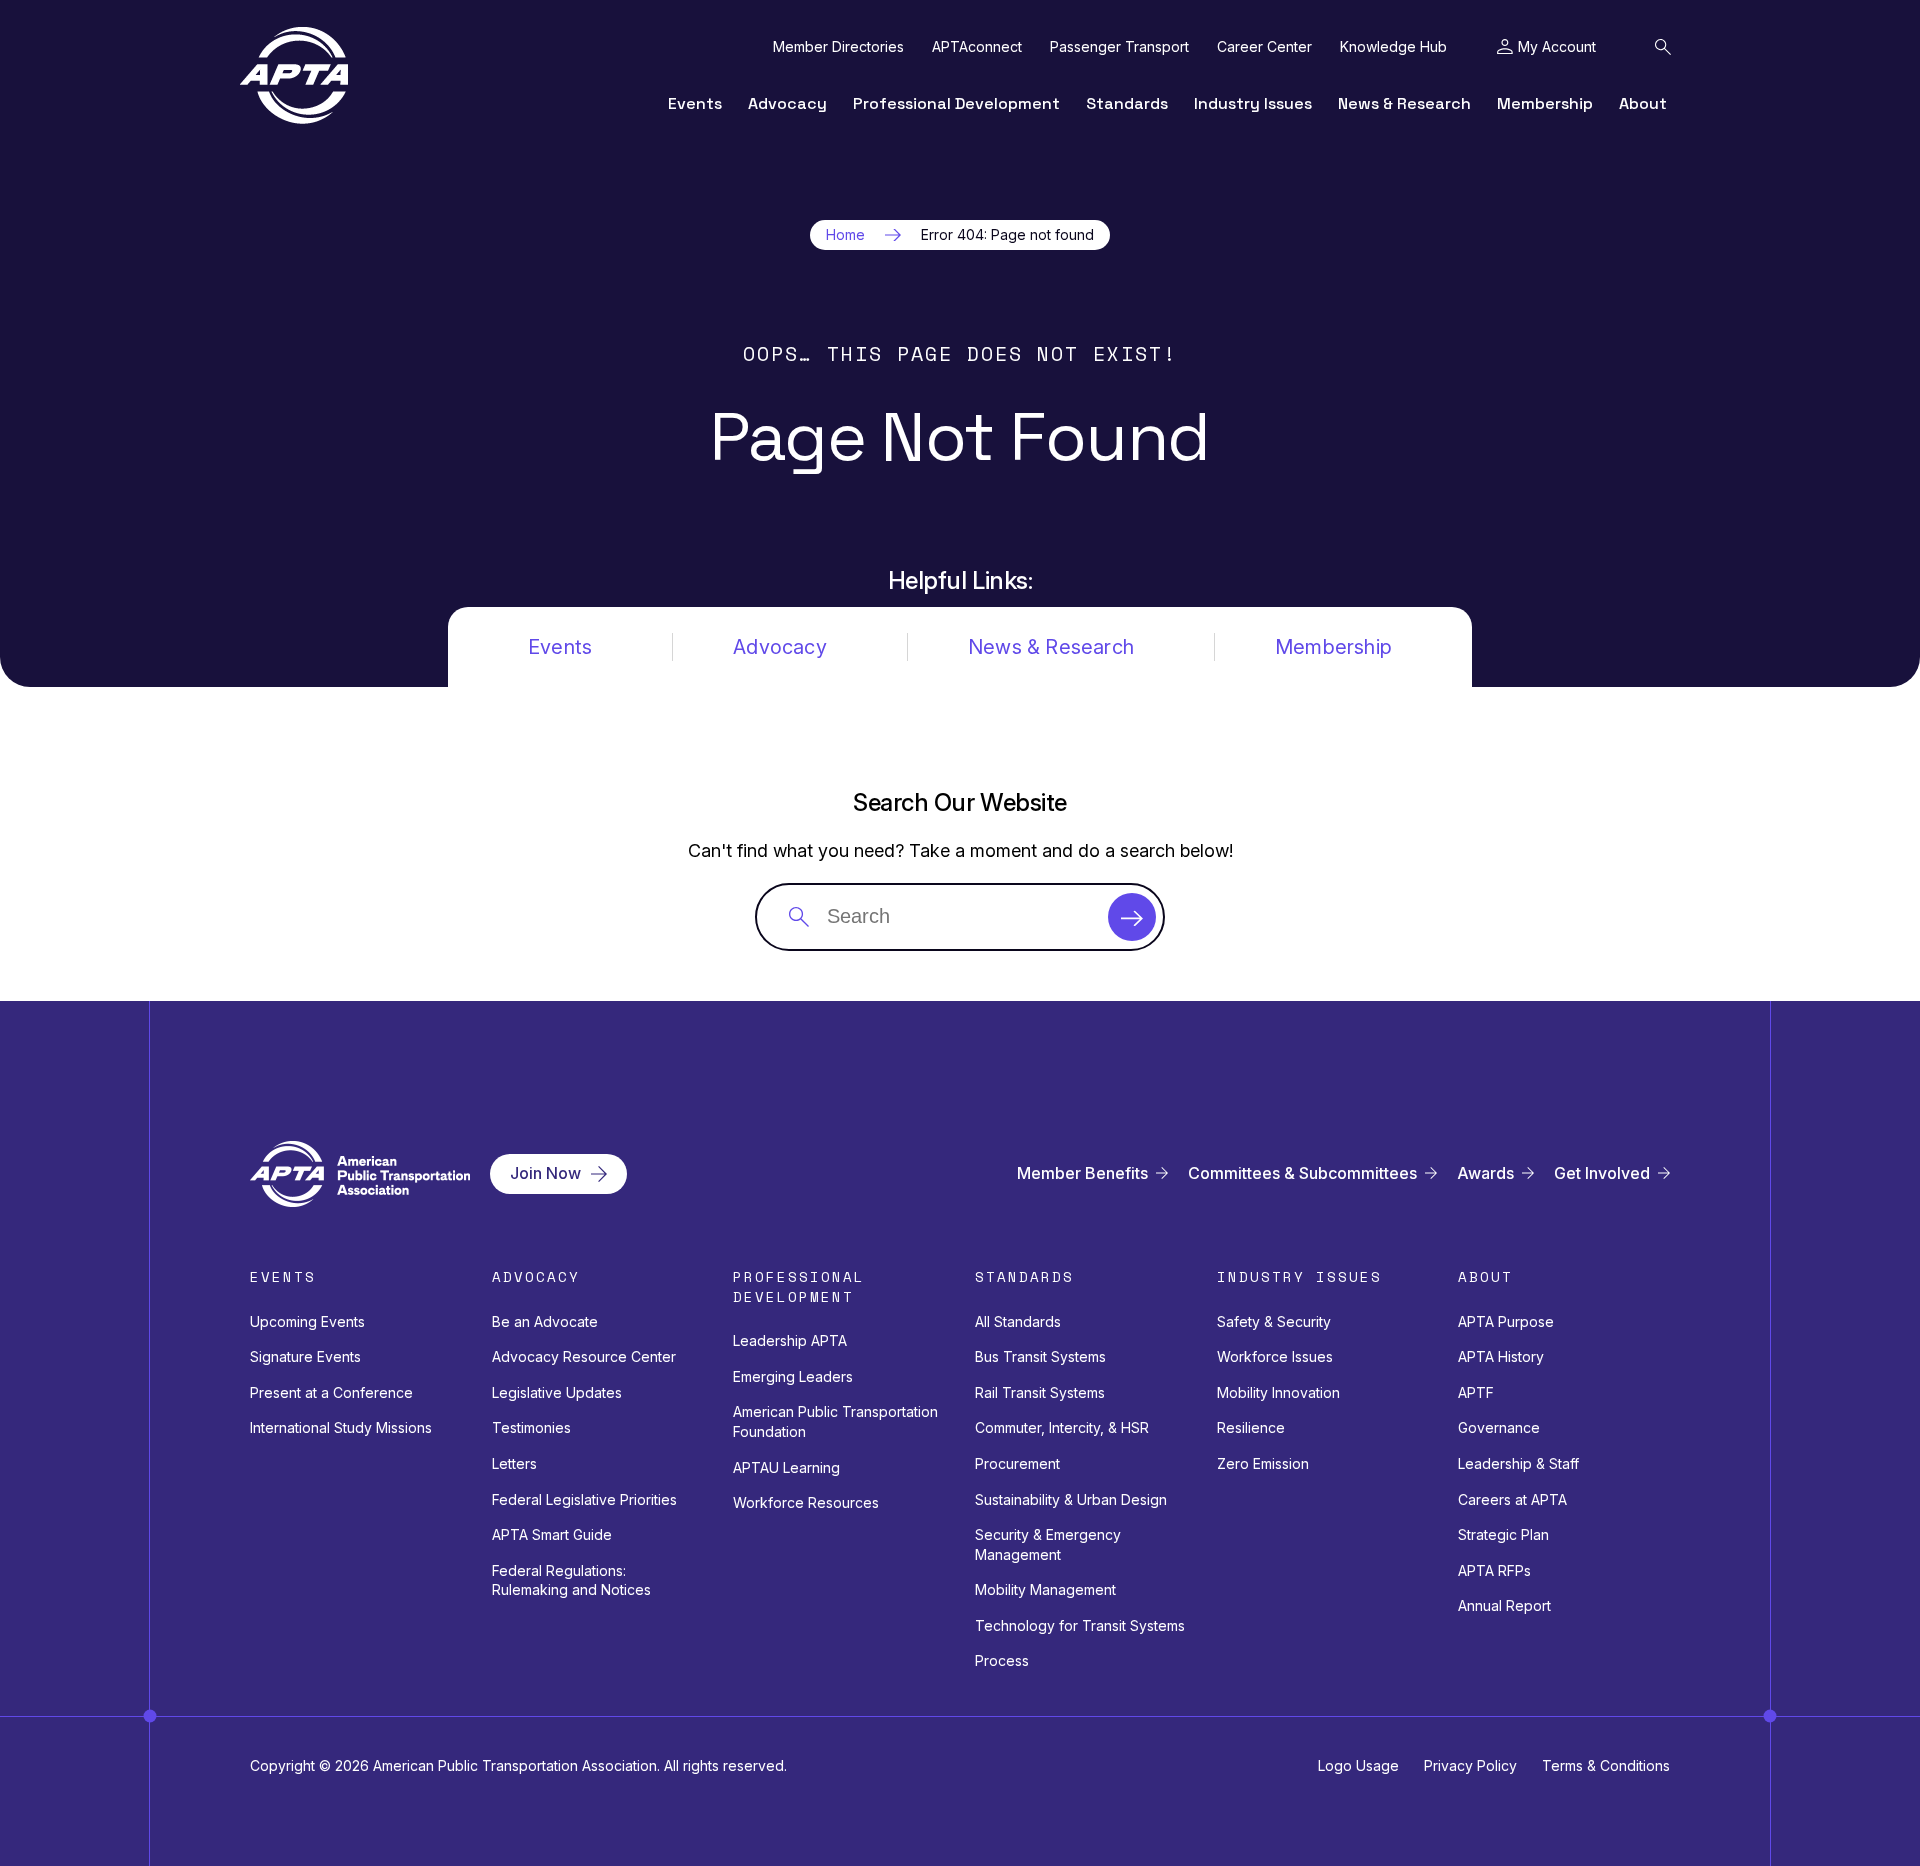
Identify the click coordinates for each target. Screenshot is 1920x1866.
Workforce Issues (1275, 1356)
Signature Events (305, 1356)
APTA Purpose (1506, 1321)
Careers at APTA (1512, 1499)
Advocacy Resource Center (584, 1356)
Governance (1499, 1427)
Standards (1127, 103)
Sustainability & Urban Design (1071, 1499)
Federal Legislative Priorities (584, 1499)
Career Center (1264, 47)
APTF (1476, 1392)
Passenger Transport (1119, 47)
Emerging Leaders (793, 1376)
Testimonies (531, 1427)
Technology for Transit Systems (1080, 1625)
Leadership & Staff (1518, 1463)
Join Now (545, 1173)
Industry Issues (1253, 103)
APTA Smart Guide (552, 1534)
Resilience (1251, 1427)
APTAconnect (977, 47)
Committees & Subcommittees (1302, 1173)
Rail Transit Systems (1040, 1392)
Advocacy (787, 103)
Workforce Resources (806, 1502)
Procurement (1017, 1463)
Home (845, 235)
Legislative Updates (557, 1392)
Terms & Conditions (1606, 1765)
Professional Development (956, 103)
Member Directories (838, 47)
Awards (1485, 1173)
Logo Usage (1358, 1765)
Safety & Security (1274, 1321)
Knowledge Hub (1393, 47)
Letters (514, 1463)
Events (695, 103)
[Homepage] (294, 75)
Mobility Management (1045, 1589)
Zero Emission (1263, 1463)
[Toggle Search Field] (1663, 47)
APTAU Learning (786, 1467)
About (1643, 103)
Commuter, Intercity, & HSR (1062, 1427)
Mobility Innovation (1278, 1392)
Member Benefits (1082, 1173)
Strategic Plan (1503, 1534)
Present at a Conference (331, 1392)
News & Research (1404, 103)
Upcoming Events (307, 1321)
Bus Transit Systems (1040, 1356)
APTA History (1501, 1356)
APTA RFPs (1494, 1570)
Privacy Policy (1470, 1765)
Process (1002, 1660)
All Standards (1018, 1321)
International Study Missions (341, 1427)
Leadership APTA (790, 1340)
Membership (1545, 103)
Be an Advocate (545, 1321)
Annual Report (1504, 1605)
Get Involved (1602, 1173)
